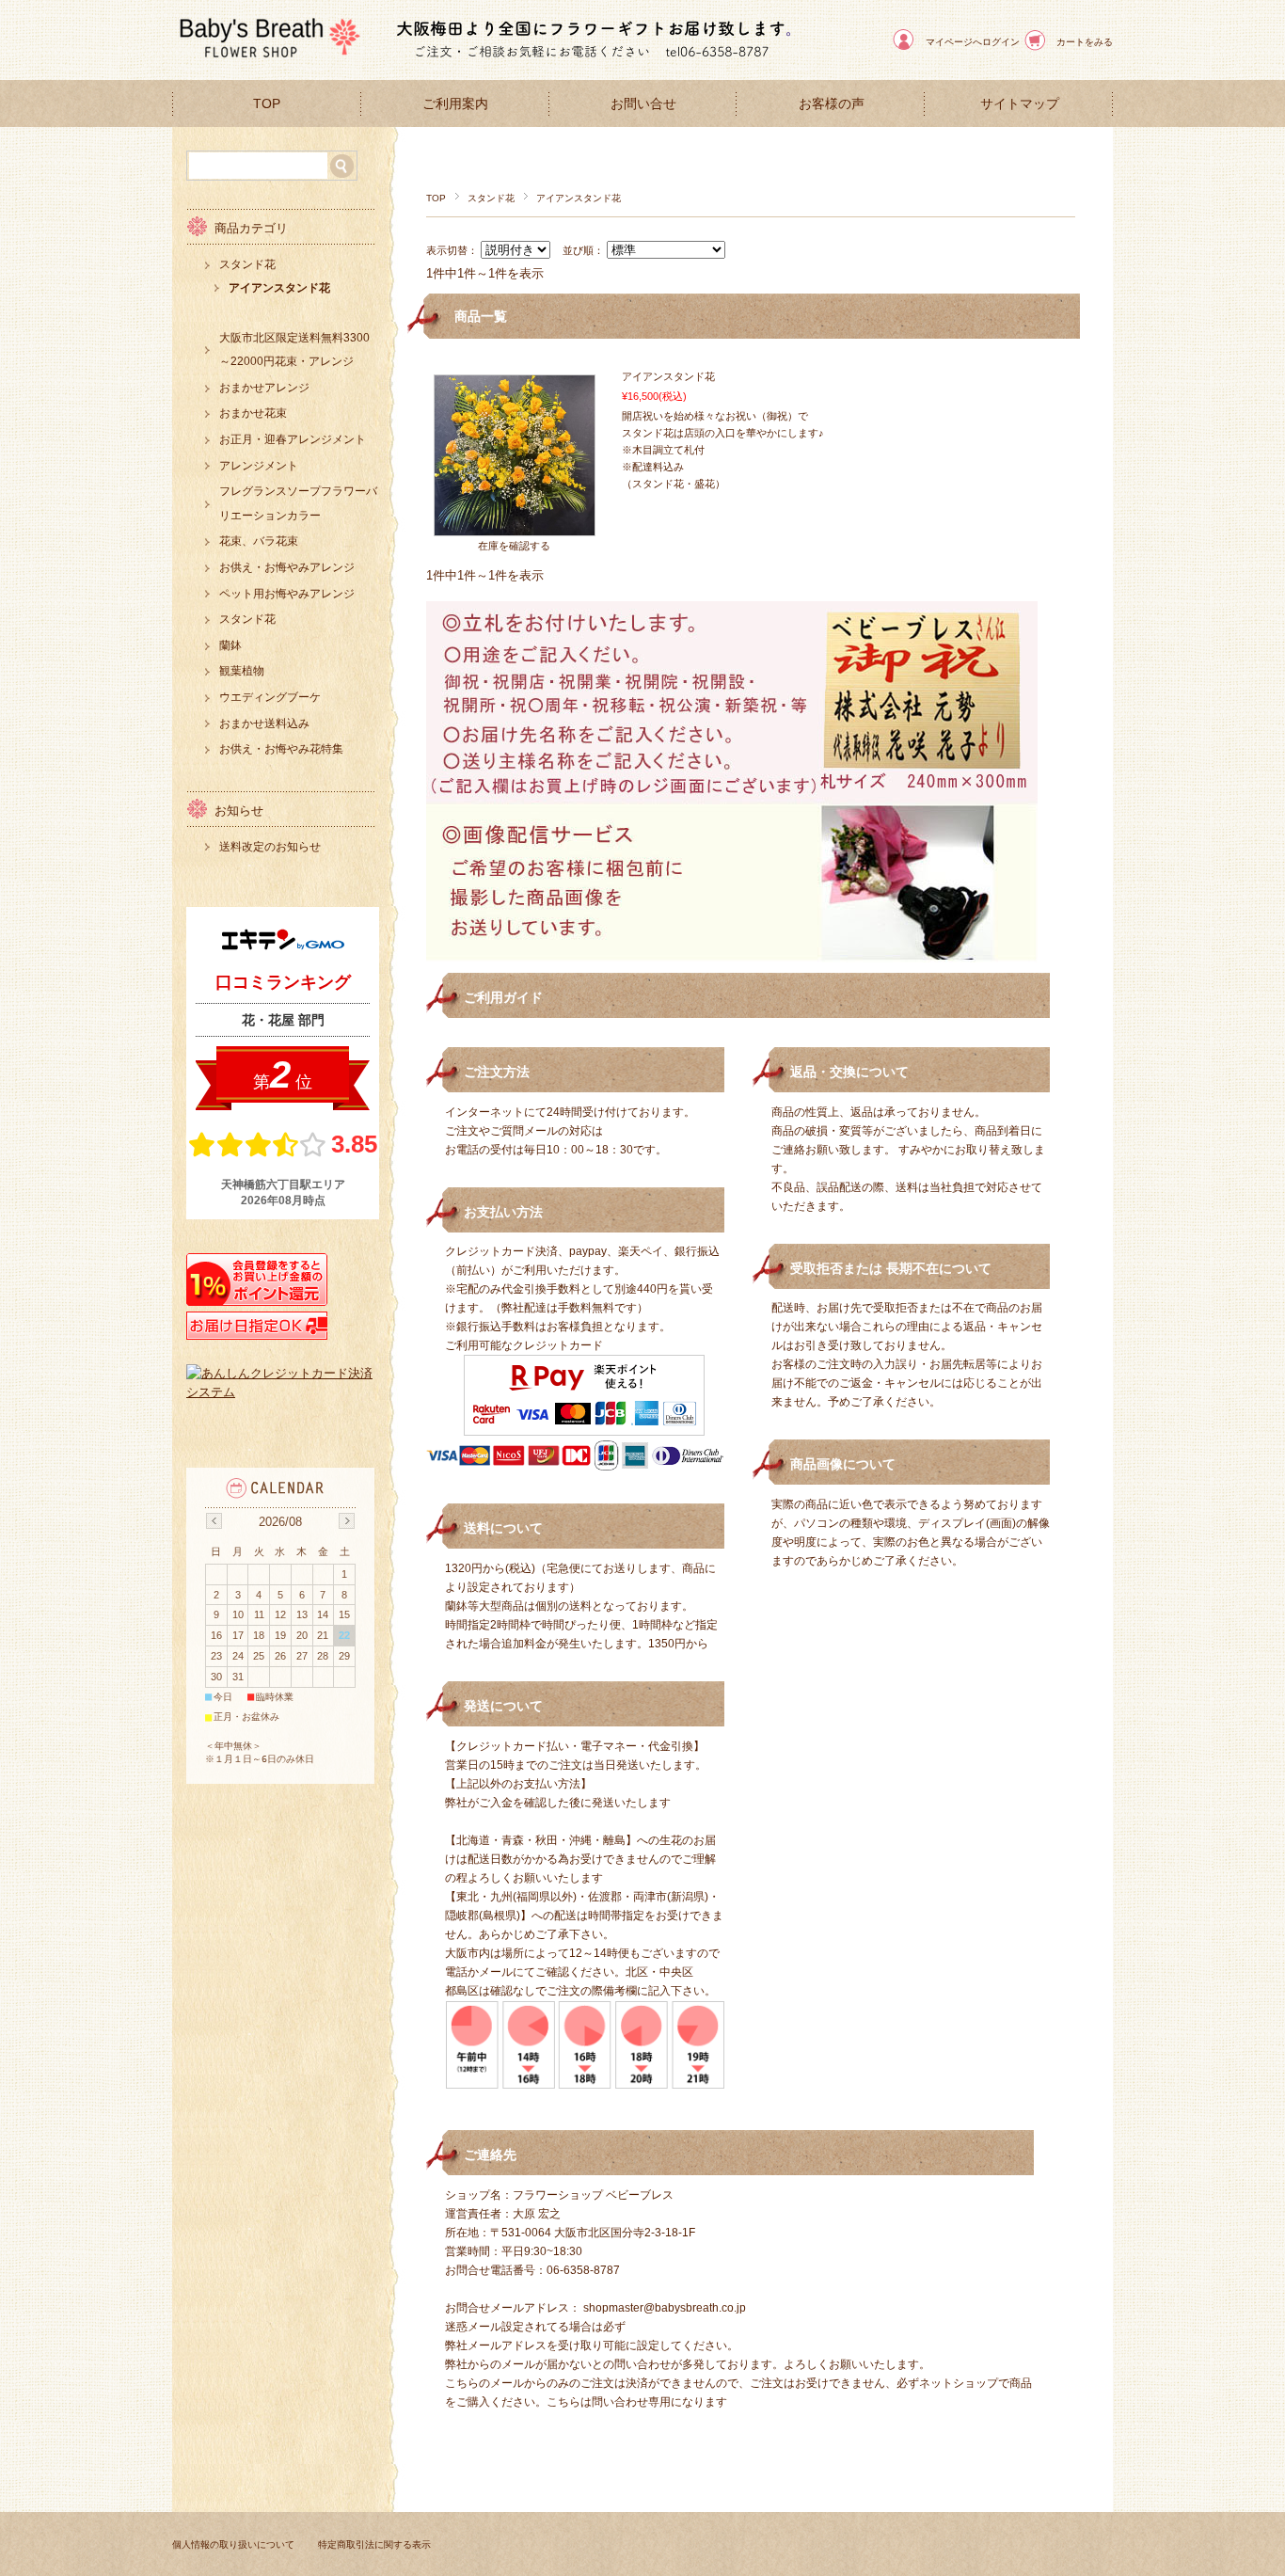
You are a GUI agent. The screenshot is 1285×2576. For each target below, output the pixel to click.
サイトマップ (1020, 104)
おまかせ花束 (253, 413)
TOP (267, 104)
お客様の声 (832, 104)
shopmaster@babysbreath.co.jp (665, 2308)
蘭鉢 (230, 645)
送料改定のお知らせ (270, 847)
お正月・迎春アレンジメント (293, 439)
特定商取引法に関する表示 (374, 2544)
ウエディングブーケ (270, 697)
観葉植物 (242, 671)
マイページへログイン (973, 42)
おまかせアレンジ (264, 388)
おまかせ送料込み (264, 724)
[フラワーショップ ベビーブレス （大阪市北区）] (266, 65)
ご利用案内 (455, 104)
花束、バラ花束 (259, 541)
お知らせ (239, 811)
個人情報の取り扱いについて (233, 2544)
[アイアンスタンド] (515, 526)
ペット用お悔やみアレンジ (287, 594)
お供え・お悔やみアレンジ (287, 567)
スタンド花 (491, 198)
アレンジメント (259, 466)
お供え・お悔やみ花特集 (281, 749)
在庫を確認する (514, 546)
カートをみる (1085, 42)
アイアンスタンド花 (668, 376)
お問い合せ (643, 104)
